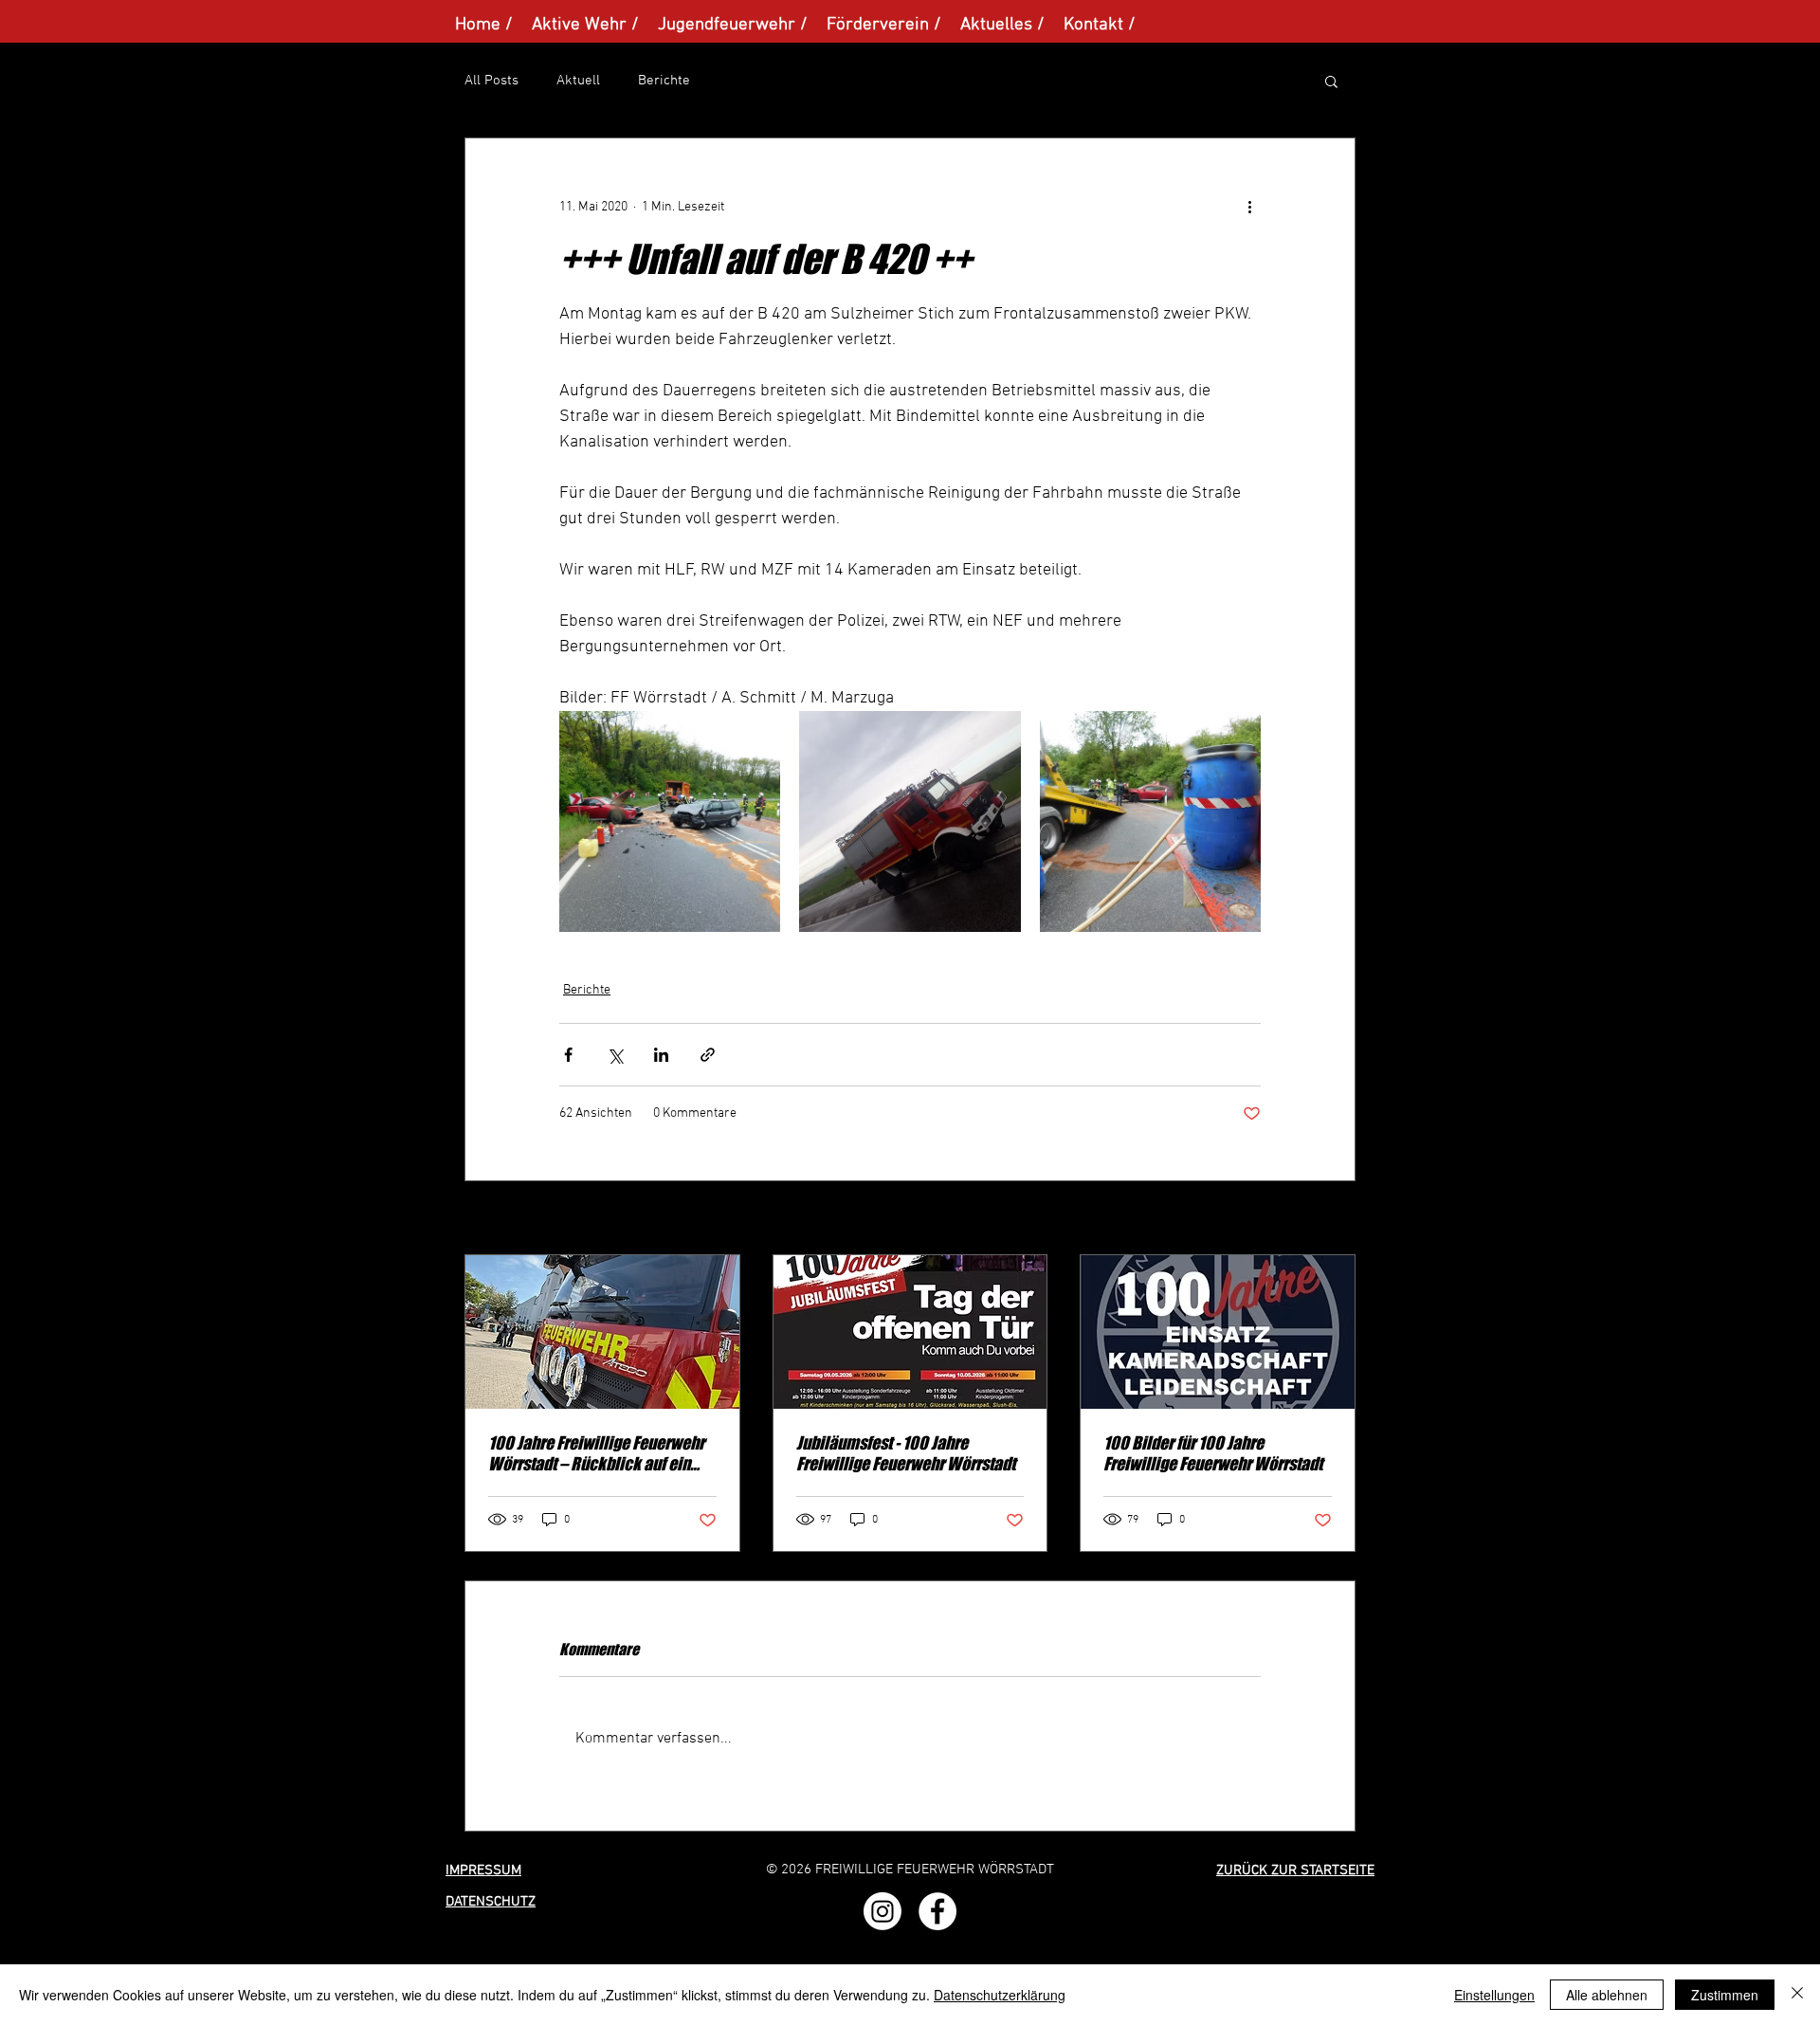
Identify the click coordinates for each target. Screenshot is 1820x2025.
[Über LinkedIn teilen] (661, 1055)
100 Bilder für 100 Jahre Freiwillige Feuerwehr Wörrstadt (1213, 1453)
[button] (1331, 81)
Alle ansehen (1319, 1220)
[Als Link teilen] (708, 1055)
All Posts (491, 81)
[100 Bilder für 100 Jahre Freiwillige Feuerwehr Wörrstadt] (1218, 1332)
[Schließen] (1797, 1995)
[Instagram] (883, 1911)
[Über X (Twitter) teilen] (615, 1055)
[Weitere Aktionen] (1249, 207)
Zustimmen (1725, 1995)
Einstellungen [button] (1494, 1995)
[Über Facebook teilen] (568, 1055)
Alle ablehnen (1607, 1995)
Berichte (664, 81)
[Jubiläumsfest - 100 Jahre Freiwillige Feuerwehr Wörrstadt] (910, 1332)
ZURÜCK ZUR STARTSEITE (1295, 1870)
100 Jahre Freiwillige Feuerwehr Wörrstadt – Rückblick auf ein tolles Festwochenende (596, 1453)
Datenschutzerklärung (1000, 1995)
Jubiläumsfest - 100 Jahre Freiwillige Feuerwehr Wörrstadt (906, 1453)
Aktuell (578, 81)
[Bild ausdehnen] (670, 821)
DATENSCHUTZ (491, 1902)
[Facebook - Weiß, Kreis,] (937, 1911)
